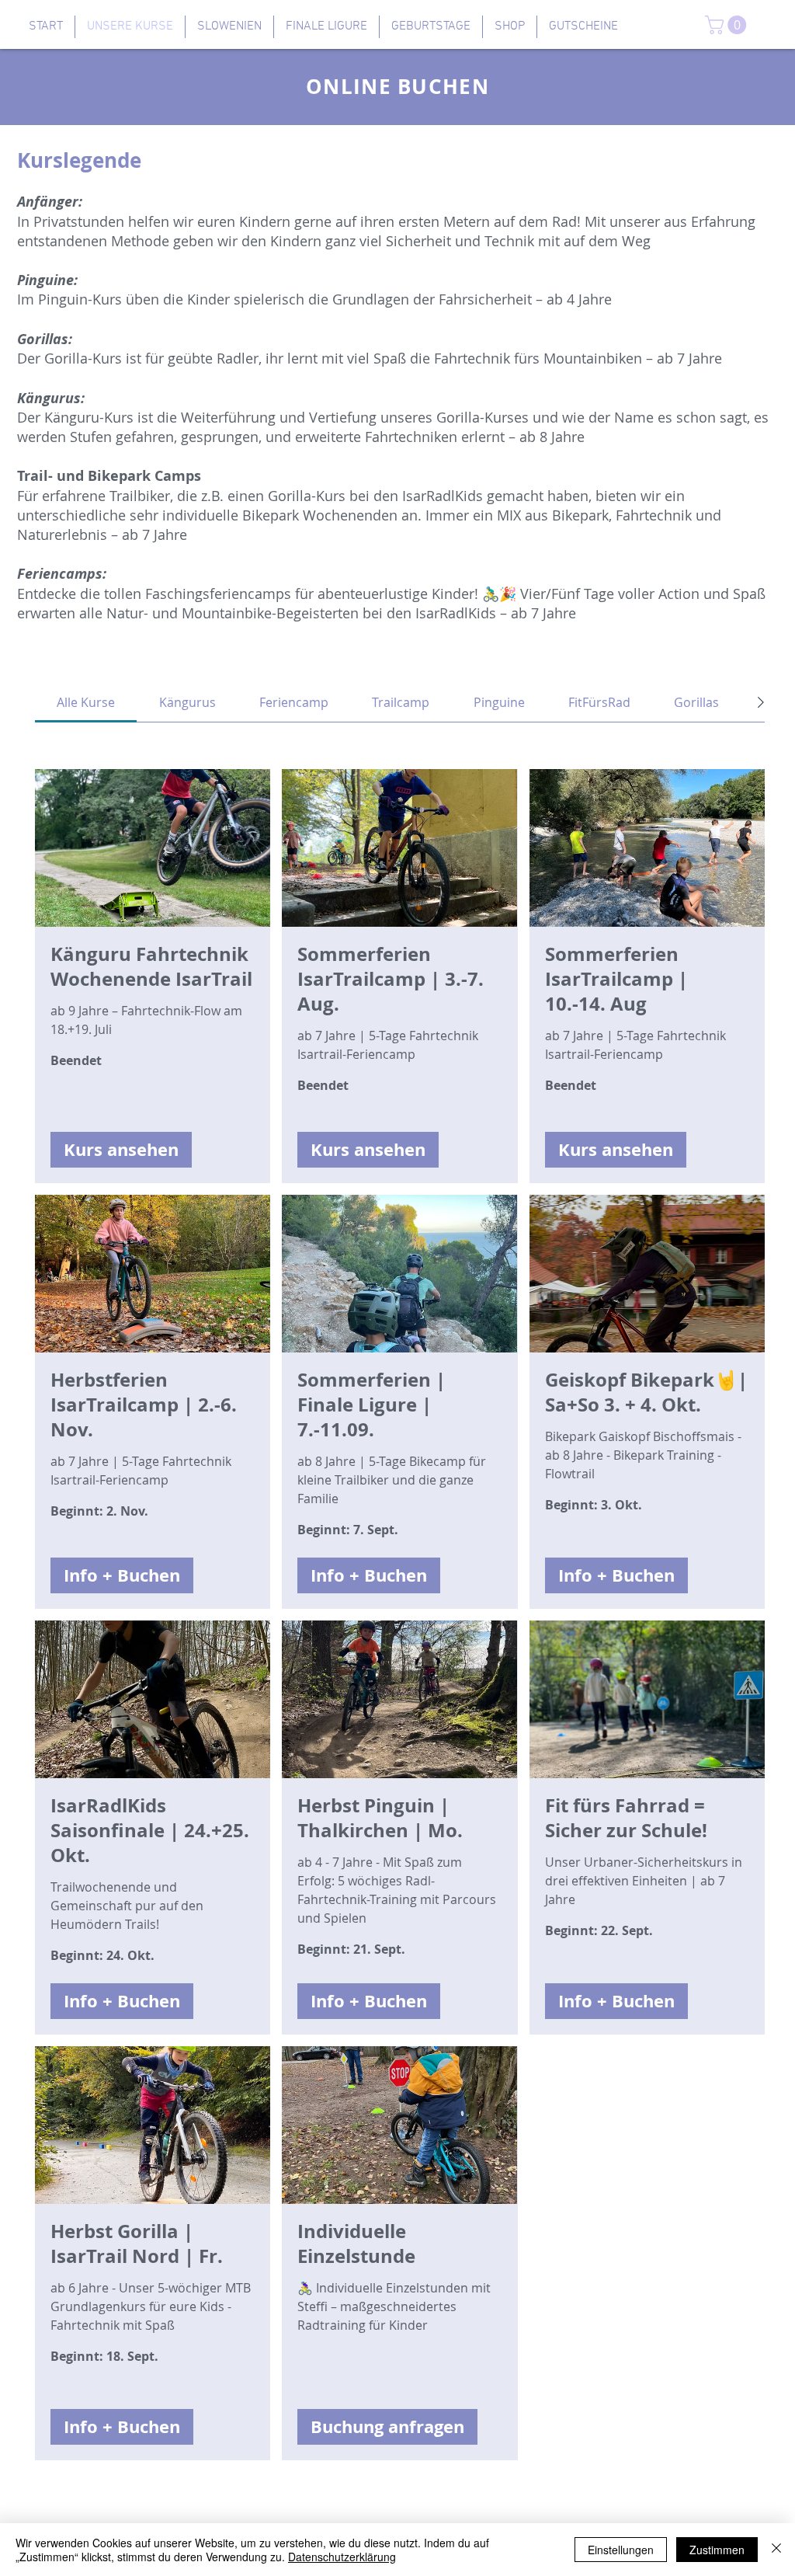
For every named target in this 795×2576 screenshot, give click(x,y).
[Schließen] (776, 2550)
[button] (728, 25)
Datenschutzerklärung (342, 2557)
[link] (86, 702)
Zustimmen (717, 2550)
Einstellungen (621, 2550)
